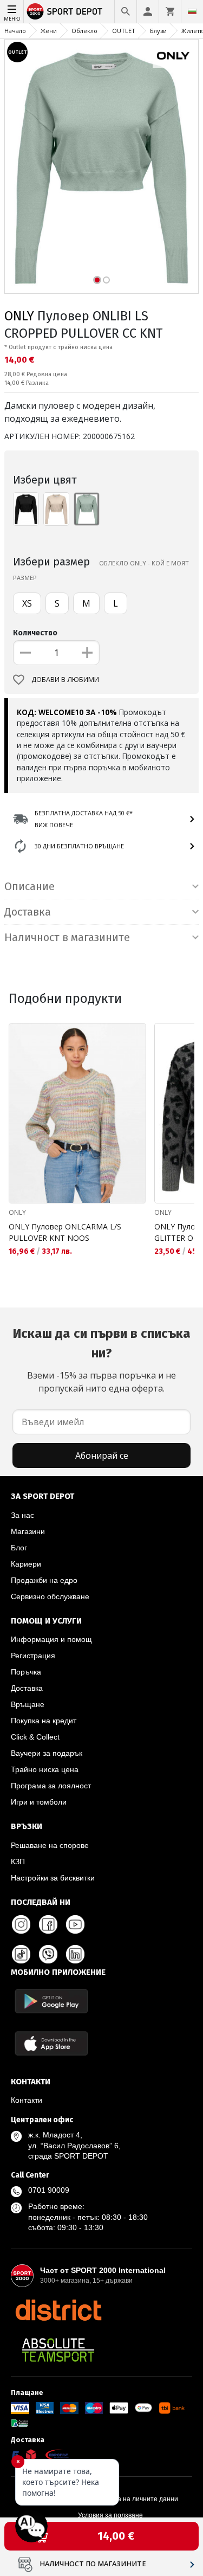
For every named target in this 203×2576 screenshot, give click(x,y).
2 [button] (106, 280)
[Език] (192, 11)
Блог (19, 1548)
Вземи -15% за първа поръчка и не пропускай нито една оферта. (101, 1360)
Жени (49, 31)
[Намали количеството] (25, 653)
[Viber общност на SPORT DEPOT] (48, 1954)
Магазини (28, 1531)
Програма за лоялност (51, 1786)
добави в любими (65, 680)
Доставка (27, 1688)
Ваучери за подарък (47, 1753)
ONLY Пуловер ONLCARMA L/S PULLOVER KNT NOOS (65, 1232)
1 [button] (97, 280)
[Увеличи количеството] (87, 653)
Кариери (26, 1564)
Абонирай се (102, 1456)
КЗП (18, 1862)
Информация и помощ (51, 1639)
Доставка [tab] (28, 912)
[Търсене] (126, 11)
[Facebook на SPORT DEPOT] (48, 1924)
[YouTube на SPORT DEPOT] (75, 1924)
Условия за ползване (110, 2515)
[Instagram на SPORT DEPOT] (21, 1924)
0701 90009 (49, 2190)
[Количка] (170, 11)
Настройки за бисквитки (53, 1878)
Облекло (84, 31)
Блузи (158, 31)
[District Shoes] (58, 2310)
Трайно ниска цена (45, 1769)
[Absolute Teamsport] (58, 2350)
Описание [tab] (30, 886)
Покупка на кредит (44, 1721)
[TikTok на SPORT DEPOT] (21, 1954)
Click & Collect (35, 1737)
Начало (15, 31)
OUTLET (124, 31)
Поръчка (26, 1672)
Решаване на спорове (50, 1845)
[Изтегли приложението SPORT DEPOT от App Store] (51, 2043)
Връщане (28, 1704)
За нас (22, 1515)
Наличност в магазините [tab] (67, 937)
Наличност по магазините (93, 2564)
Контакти (27, 2100)
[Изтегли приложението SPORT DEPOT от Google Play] (51, 2001)
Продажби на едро (44, 1580)
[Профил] (148, 11)
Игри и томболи (39, 1802)
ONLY (19, 316)
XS (27, 603)
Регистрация (33, 1656)
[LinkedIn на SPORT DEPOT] (75, 1954)
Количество (35, 633)
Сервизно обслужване (50, 1596)
